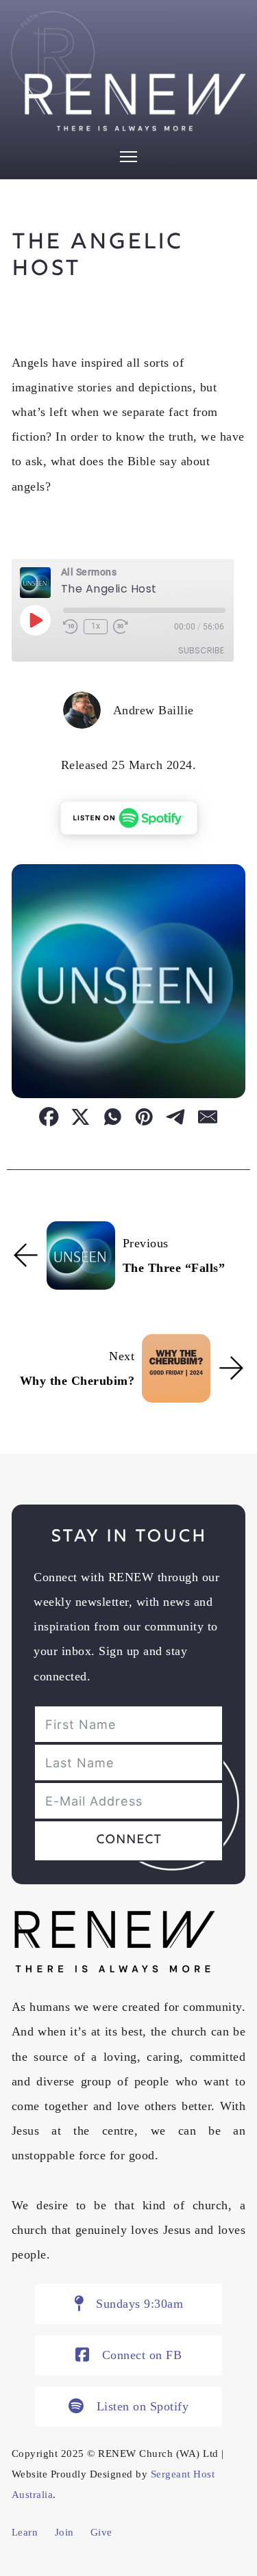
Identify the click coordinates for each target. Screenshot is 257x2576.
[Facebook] (49, 1108)
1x (96, 626)
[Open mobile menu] (128, 157)
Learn (25, 2532)
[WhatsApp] (112, 1108)
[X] (81, 1108)
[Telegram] (176, 1108)
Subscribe (201, 650)
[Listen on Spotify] (129, 818)
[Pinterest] (145, 1108)
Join (64, 2532)
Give (101, 2532)
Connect (129, 1840)
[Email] (208, 1108)
